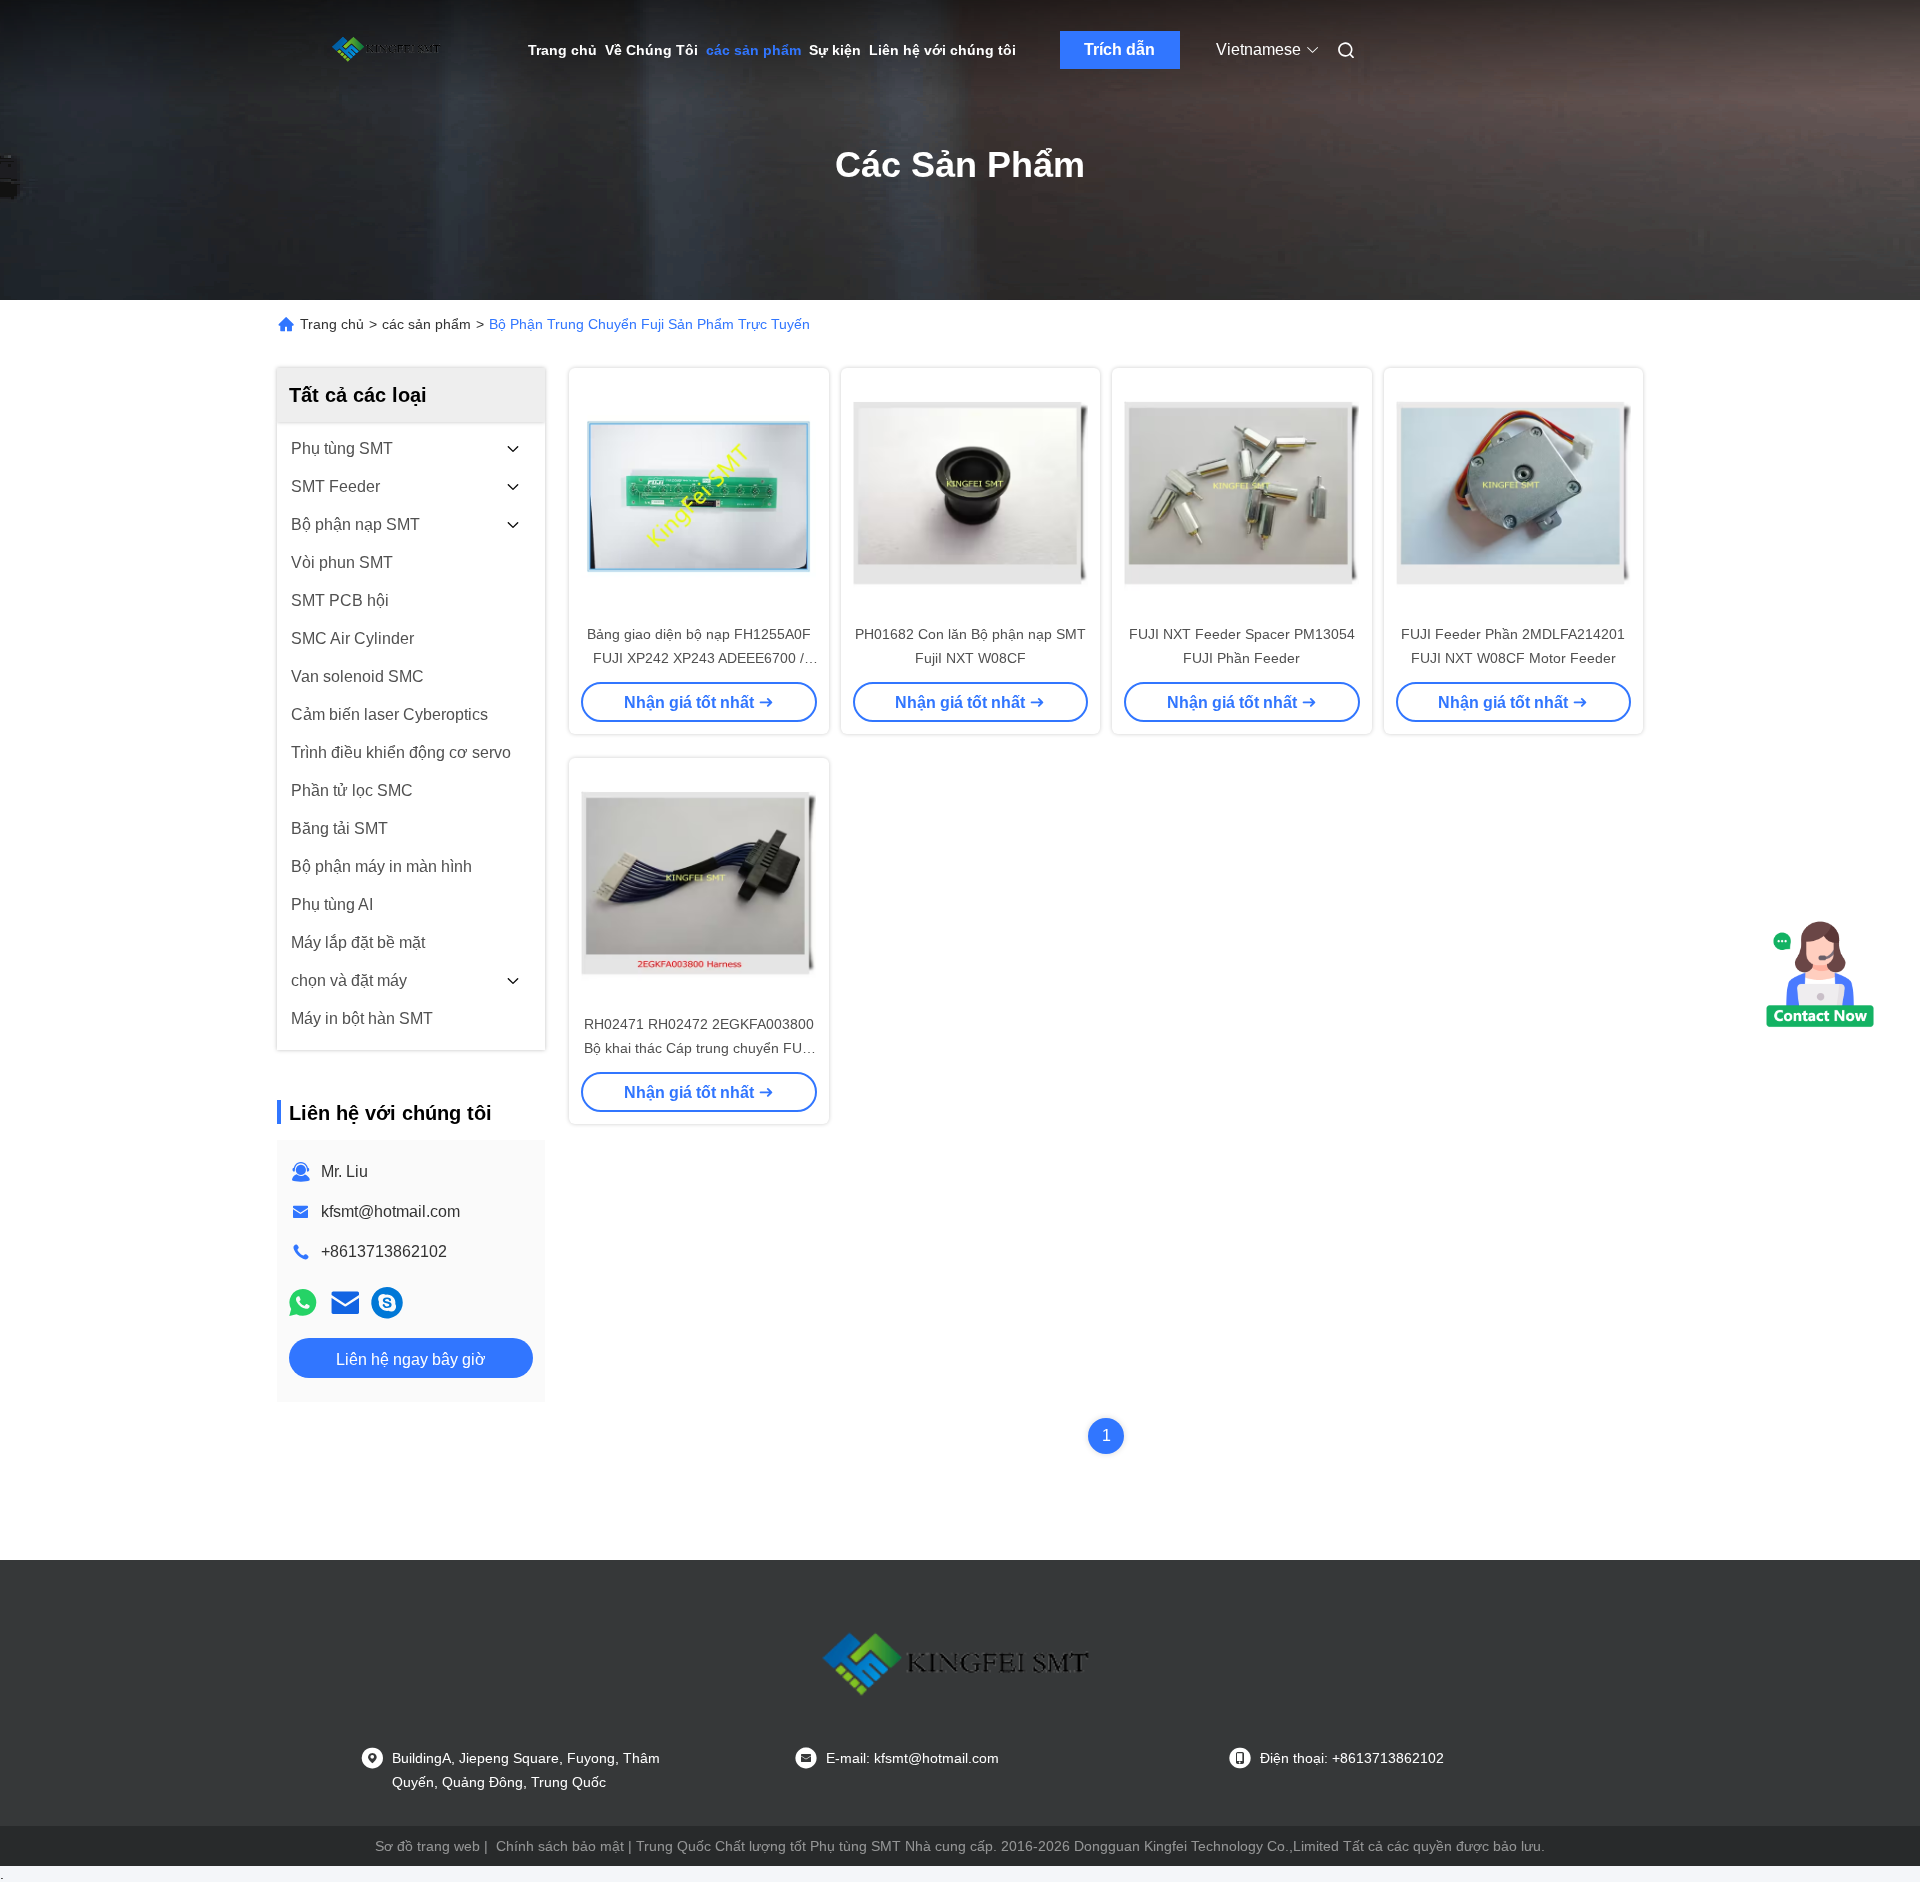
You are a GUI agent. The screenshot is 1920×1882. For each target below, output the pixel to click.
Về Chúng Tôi (651, 50)
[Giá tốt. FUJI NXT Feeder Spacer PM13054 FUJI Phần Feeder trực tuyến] (1242, 495)
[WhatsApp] (303, 1302)
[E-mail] (345, 1302)
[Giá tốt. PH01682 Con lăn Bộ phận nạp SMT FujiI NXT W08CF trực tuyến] (971, 495)
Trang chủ (562, 50)
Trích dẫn (1119, 49)
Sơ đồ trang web (427, 1846)
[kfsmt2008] (387, 1302)
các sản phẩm (753, 50)
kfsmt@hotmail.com (390, 1211)
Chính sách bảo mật (560, 1846)
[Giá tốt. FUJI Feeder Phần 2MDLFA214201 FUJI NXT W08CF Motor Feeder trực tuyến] (1514, 495)
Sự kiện (835, 50)
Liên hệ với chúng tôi (942, 50)
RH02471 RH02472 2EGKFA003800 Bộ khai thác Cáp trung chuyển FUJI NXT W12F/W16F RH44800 (699, 1048)
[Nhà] (388, 50)
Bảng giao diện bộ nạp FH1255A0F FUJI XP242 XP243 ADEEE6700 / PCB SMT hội (699, 658)
